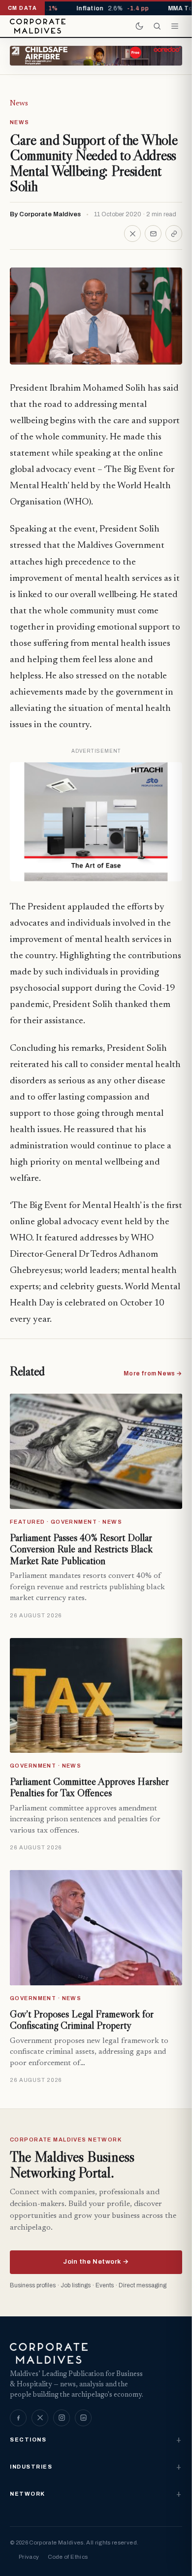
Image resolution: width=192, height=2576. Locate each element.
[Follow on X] (40, 2418)
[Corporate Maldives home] (38, 26)
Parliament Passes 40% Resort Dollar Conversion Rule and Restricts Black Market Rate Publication (81, 1549)
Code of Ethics (68, 2557)
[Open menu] (175, 26)
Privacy (29, 2557)
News (19, 103)
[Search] (157, 26)
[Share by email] (153, 234)
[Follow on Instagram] (62, 2418)
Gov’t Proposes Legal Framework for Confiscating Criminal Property (82, 2020)
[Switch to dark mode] (139, 26)
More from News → (153, 1373)
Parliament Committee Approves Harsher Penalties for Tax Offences (89, 1787)
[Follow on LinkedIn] (83, 2418)
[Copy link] (174, 234)
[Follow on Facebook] (18, 2418)
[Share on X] (132, 234)
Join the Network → (96, 2262)
